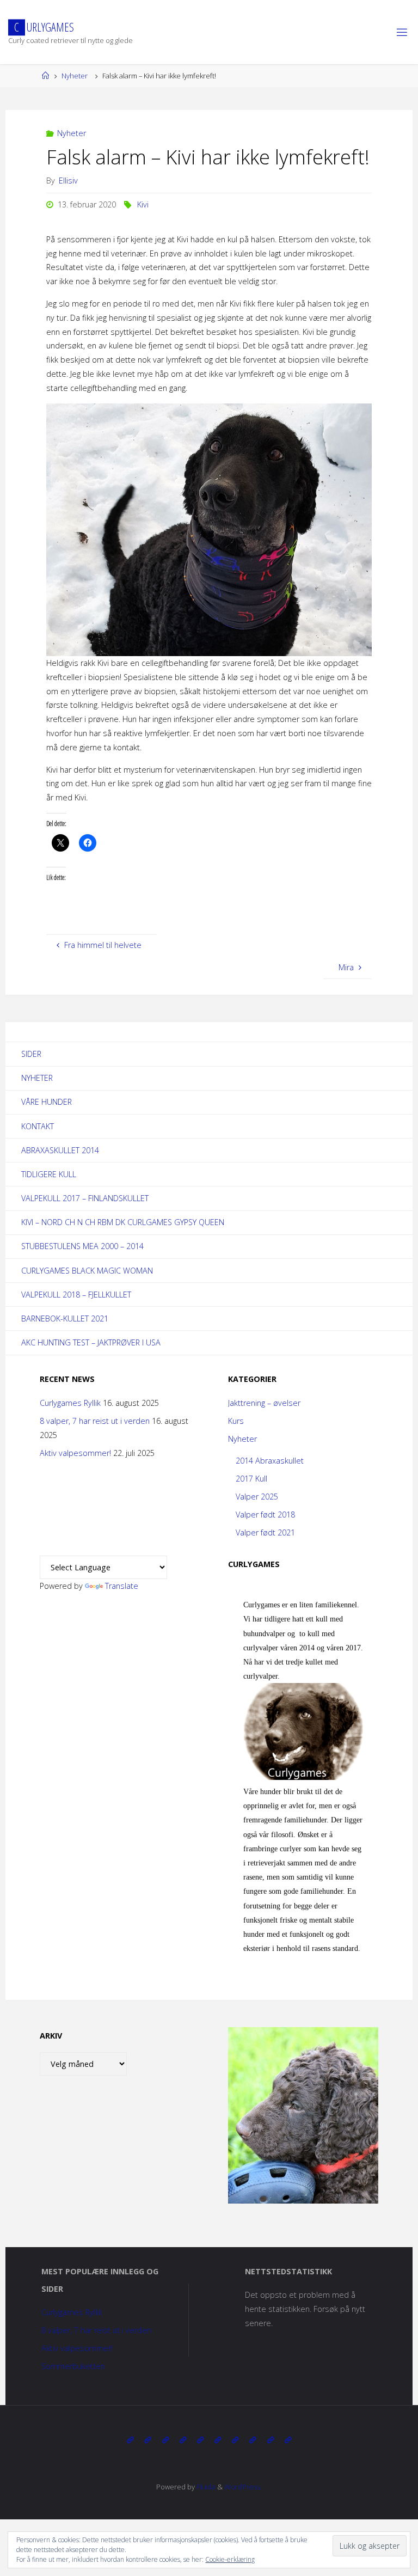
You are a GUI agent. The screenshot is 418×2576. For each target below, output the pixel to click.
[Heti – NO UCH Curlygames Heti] (218, 2440)
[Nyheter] (147, 2440)
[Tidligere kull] (270, 2440)
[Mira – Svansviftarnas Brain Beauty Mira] (253, 2440)
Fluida (205, 2487)
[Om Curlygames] (130, 2440)
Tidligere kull (49, 1174)
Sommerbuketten (73, 2366)
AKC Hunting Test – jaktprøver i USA (91, 1342)
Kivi (143, 204)
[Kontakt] (288, 2440)
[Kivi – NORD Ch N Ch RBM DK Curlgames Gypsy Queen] (200, 2440)
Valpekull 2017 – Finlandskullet (85, 1198)
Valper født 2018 (265, 1515)
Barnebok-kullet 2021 (65, 1318)
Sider (31, 1054)
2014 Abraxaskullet (270, 1461)
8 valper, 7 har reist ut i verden (95, 1421)
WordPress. (243, 2487)
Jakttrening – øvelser (264, 1403)
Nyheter (75, 76)
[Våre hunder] (165, 2440)
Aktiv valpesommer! (75, 1453)
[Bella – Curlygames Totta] (235, 2440)
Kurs (236, 1421)
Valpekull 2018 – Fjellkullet (76, 1295)
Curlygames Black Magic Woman (87, 1271)
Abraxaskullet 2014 (60, 1150)
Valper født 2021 (265, 1532)
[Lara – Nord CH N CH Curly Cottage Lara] (183, 2440)
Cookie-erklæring (230, 2559)
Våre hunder (47, 1102)
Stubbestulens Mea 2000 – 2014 (82, 1246)
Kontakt (38, 1126)
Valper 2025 (257, 1497)
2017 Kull (251, 1479)
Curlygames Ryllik (70, 1403)
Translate (122, 1586)
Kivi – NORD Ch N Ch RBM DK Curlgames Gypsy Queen (123, 1222)
